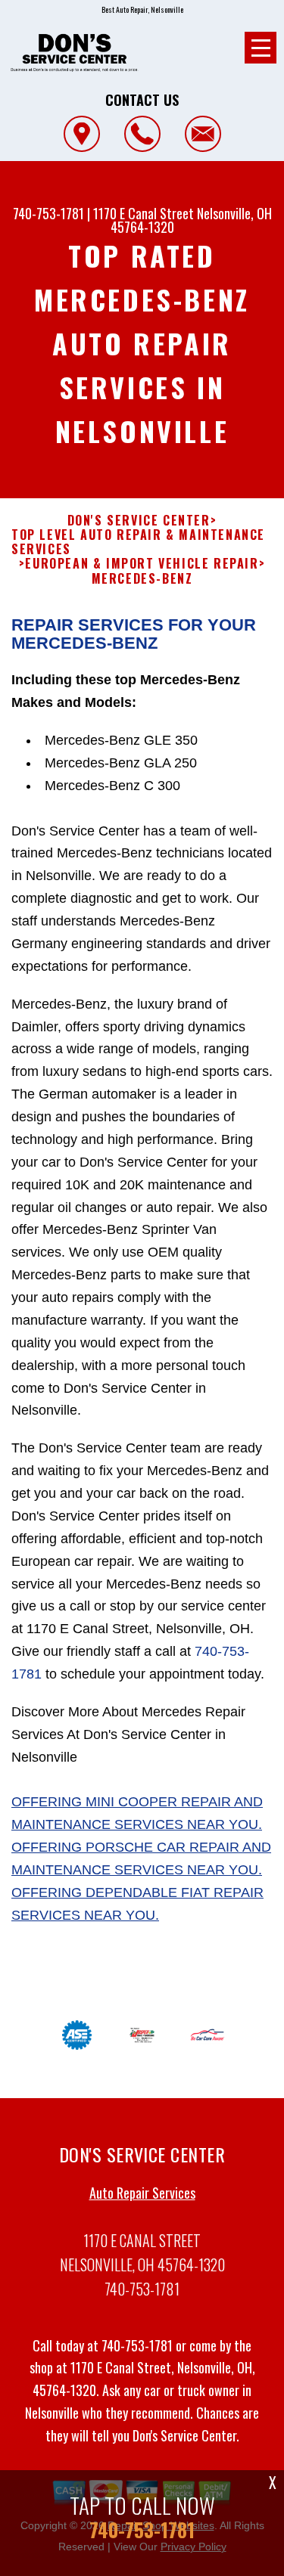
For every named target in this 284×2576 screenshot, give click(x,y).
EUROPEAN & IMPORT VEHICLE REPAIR (142, 564)
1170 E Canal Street (144, 213)
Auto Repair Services (142, 2193)
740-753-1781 (48, 213)
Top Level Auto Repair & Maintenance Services (138, 542)
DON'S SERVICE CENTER (139, 521)
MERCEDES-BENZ (142, 579)
